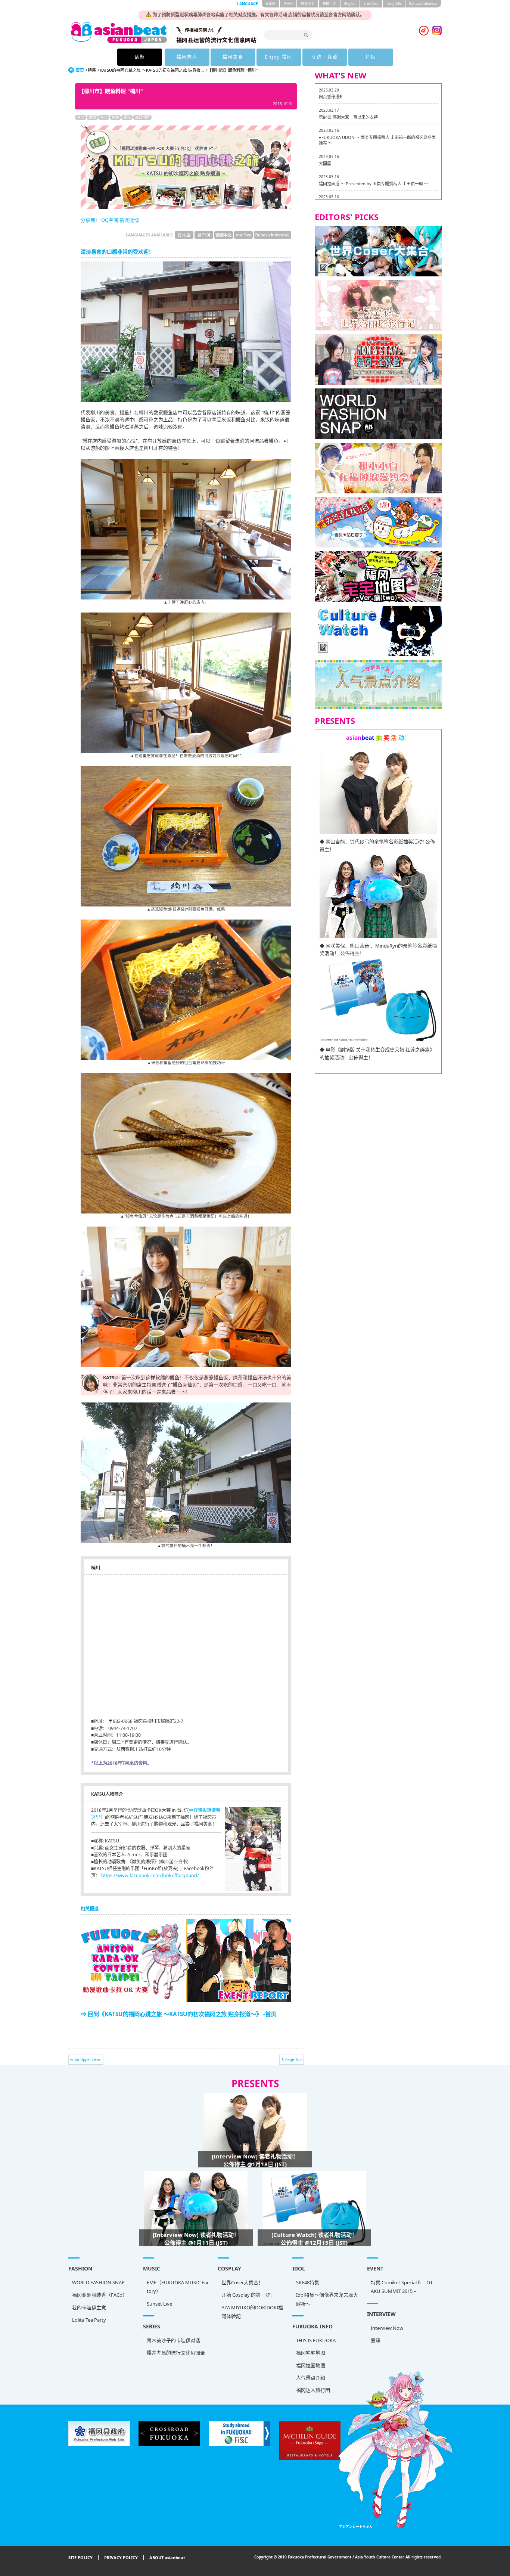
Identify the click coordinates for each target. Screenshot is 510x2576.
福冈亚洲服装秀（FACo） (100, 2295)
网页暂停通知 (331, 97)
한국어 (288, 4)
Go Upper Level (88, 2059)
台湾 (81, 117)
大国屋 (325, 163)
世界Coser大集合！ (242, 2282)
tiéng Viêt (394, 4)
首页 (80, 70)
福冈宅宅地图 (311, 2353)
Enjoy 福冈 (279, 57)
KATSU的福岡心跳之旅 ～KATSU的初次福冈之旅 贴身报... (152, 70)
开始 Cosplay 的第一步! (247, 2295)
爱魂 (376, 2340)
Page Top (293, 2059)
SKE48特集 (308, 2282)
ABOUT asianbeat (167, 2558)
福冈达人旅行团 (313, 2390)
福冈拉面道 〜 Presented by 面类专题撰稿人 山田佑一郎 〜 (374, 184)
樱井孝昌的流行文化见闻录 (176, 2353)
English (350, 4)
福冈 (92, 117)
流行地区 (142, 117)
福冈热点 (187, 57)
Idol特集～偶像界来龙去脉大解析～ (327, 2299)
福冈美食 (233, 57)
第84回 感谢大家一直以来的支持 (348, 117)
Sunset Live (159, 2304)
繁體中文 (329, 4)
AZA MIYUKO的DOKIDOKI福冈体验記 (252, 2312)
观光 (127, 117)
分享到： (90, 220)
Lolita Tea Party (89, 2320)
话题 (140, 57)
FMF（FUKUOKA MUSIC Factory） (178, 2287)
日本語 (270, 4)
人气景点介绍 (311, 2378)
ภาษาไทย (371, 4)
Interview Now (387, 2328)
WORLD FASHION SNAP (98, 2282)
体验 (115, 117)
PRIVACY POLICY (121, 2558)
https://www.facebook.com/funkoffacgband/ (150, 1876)
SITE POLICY (80, 2558)
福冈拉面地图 (311, 2365)
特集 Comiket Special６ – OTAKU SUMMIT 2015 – (402, 2287)
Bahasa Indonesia (423, 4)
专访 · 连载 (325, 57)
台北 (104, 117)
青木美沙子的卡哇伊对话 (173, 2340)
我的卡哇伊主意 (89, 2307)
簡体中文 (308, 4)
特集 (371, 57)
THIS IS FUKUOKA (316, 2340)
